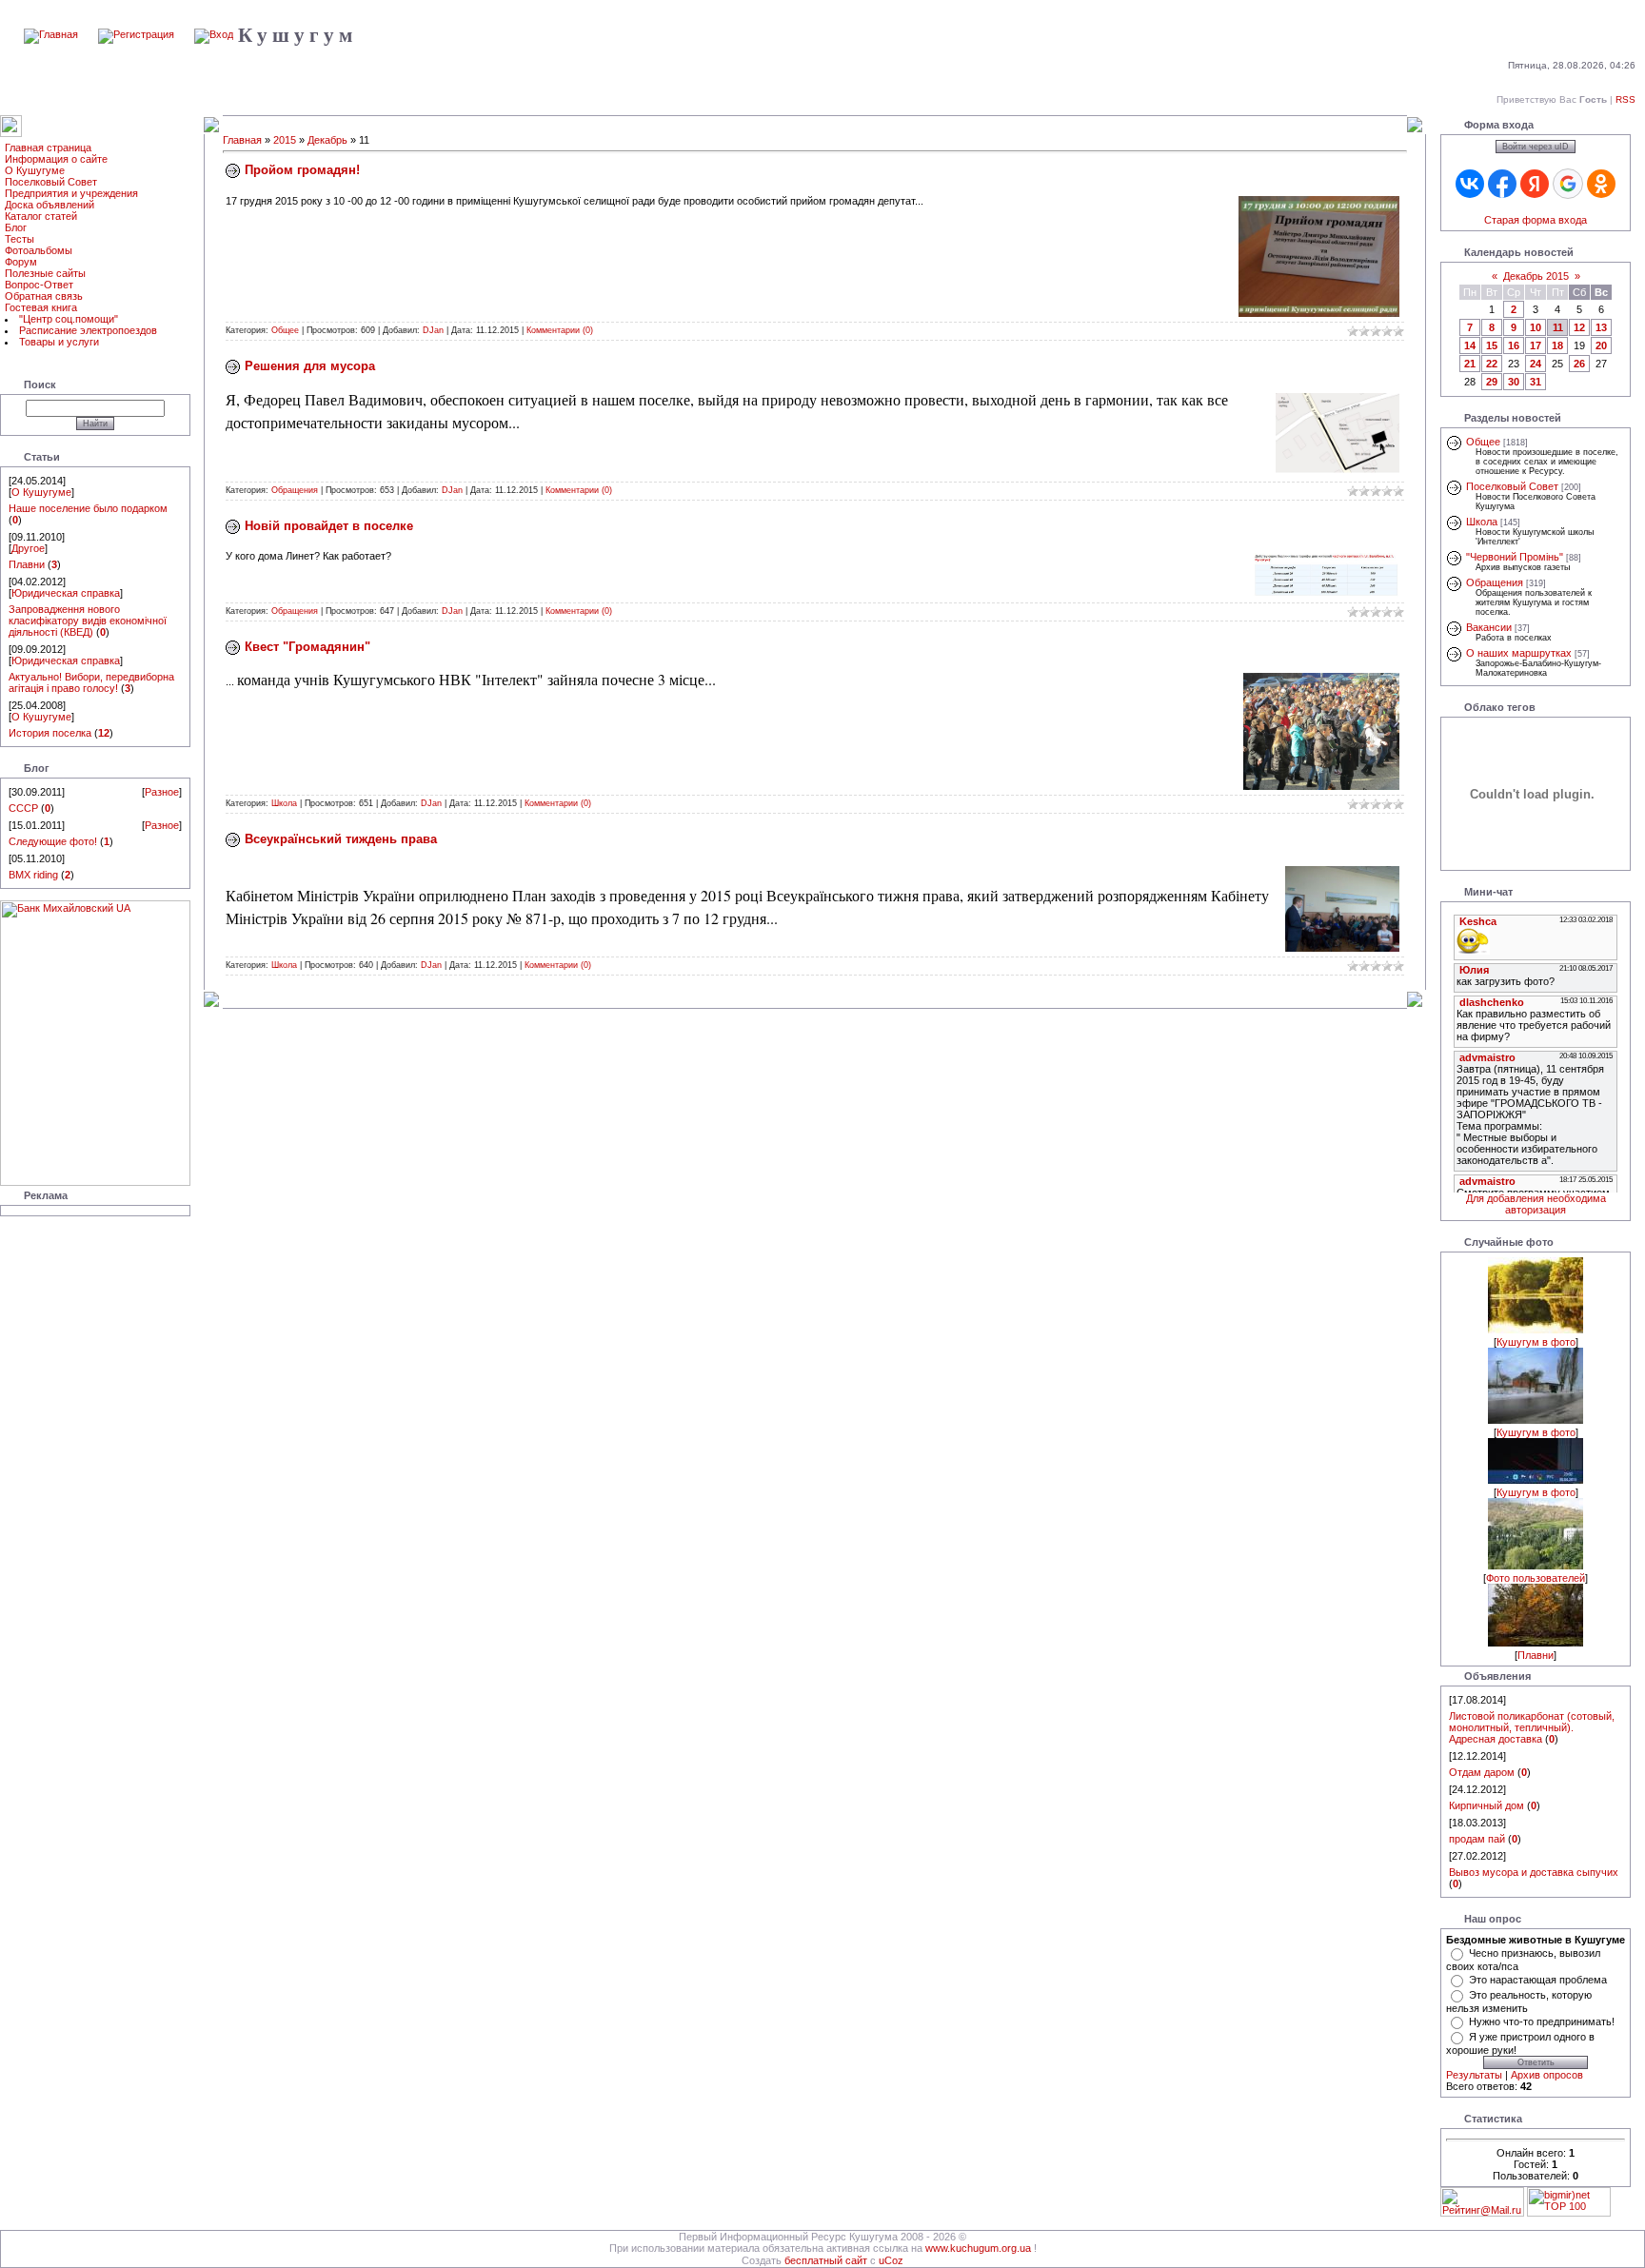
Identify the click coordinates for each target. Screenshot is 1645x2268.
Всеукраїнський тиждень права (341, 839)
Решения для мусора (310, 366)
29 (1492, 382)
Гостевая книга (41, 307)
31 (1536, 382)
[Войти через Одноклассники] (1601, 184)
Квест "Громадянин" (307, 647)
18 (1557, 345)
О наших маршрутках (1519, 653)
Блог (16, 227)
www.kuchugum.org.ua (978, 2248)
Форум (21, 262)
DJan (433, 330)
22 (1492, 364)
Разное (162, 792)
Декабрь (327, 140)
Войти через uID (1536, 147)
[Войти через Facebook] (1502, 184)
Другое (28, 548)
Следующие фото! (53, 841)
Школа (284, 803)
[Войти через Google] (1568, 184)
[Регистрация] (136, 34)
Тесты (20, 239)
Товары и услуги (59, 342)
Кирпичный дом (1486, 1805)
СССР (23, 808)
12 (1579, 327)
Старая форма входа (1536, 220)
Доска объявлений (50, 205)
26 (1579, 364)
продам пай (1477, 1839)
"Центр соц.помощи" (69, 319)
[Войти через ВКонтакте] (1470, 184)
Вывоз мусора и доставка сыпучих (1534, 1872)
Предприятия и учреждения (71, 193)
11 (1558, 327)
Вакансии (1489, 627)
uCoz (891, 2260)
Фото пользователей (1536, 1578)
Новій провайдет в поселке (329, 526)
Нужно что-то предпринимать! (1542, 2021)
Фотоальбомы (39, 250)
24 (1536, 364)
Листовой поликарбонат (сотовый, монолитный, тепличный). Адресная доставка (1532, 1727)
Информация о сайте (56, 159)
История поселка (50, 733)
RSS (1625, 99)
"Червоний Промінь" (1515, 557)
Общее (285, 330)
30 (1514, 382)
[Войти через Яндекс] (1535, 184)
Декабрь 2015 (1536, 276)
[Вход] (214, 34)
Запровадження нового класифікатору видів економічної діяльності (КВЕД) (88, 621)
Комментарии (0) (560, 330)
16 (1514, 345)
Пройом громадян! (302, 170)
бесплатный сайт (826, 2260)
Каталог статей (41, 216)
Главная (242, 140)
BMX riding (33, 875)
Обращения (295, 490)
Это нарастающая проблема (1538, 1980)
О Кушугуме (35, 170)
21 (1470, 364)
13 (1601, 327)
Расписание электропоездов (88, 330)
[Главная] (51, 34)
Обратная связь (44, 296)
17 (1536, 345)
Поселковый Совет (51, 182)
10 (1536, 327)
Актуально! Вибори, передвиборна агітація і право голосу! (91, 682)
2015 (285, 140)
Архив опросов (1547, 2075)
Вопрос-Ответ (39, 285)
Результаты (1474, 2075)
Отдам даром (1482, 1772)
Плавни (27, 564)
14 (1470, 345)
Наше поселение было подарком (88, 508)
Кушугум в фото (1536, 1342)
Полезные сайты (45, 273)
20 (1601, 345)
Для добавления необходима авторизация (1536, 1204)
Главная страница (48, 148)
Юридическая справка (66, 593)
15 (1492, 345)
